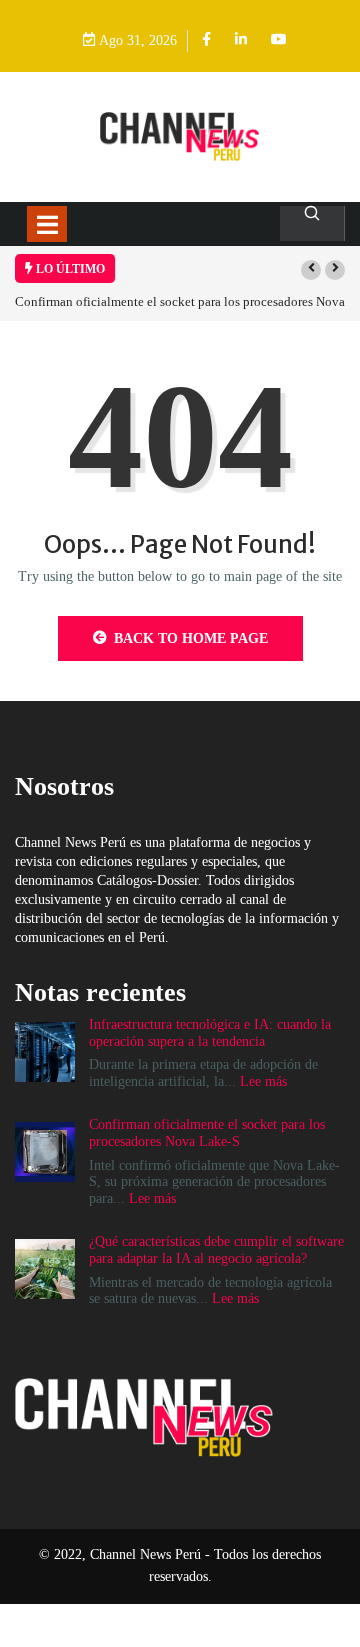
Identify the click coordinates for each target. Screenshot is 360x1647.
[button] (311, 270)
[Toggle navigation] (47, 224)
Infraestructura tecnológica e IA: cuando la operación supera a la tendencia (210, 1033)
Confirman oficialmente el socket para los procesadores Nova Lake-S (207, 1133)
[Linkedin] (241, 40)
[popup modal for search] (312, 223)
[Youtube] (279, 40)
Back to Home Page (191, 638)
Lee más (263, 1081)
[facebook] (206, 40)
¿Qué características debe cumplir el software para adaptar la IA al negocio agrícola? (216, 1250)
